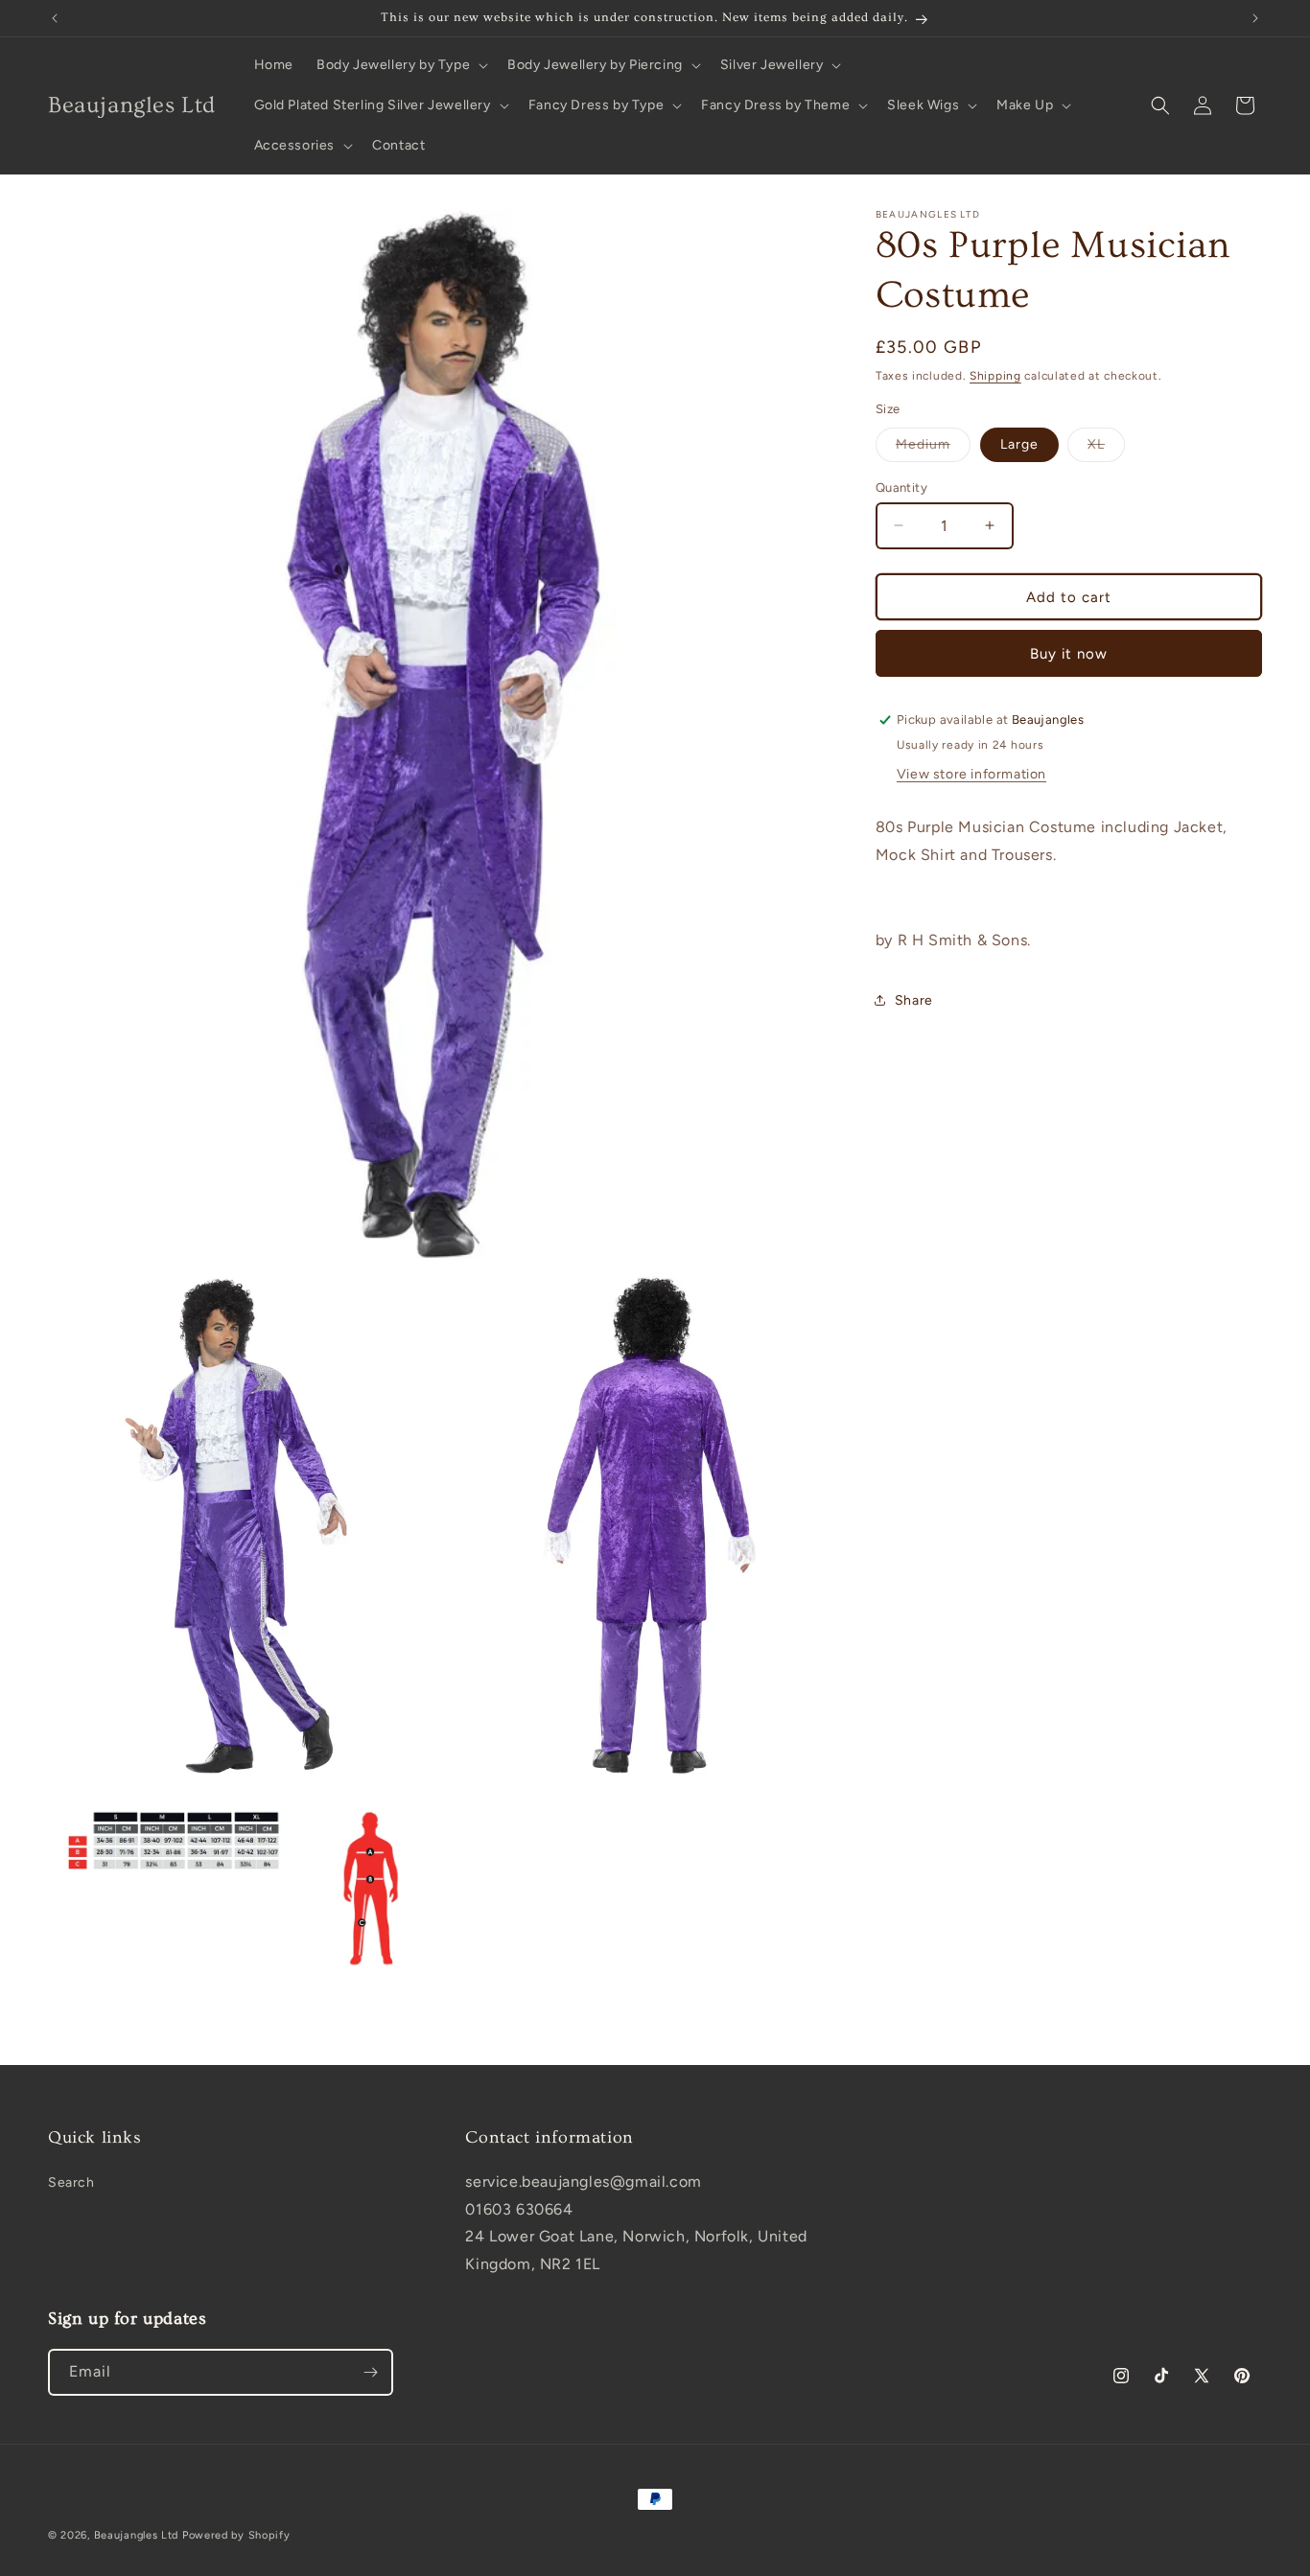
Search (71, 2182)
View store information (971, 774)
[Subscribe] (370, 2372)
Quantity (901, 487)
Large (1019, 443)
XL (1106, 448)
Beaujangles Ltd (137, 2535)
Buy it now (1069, 653)
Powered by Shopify (236, 2535)
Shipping (995, 376)
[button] (400, 65)
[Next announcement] (1255, 18)
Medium (933, 448)
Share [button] (914, 999)
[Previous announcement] (55, 18)
